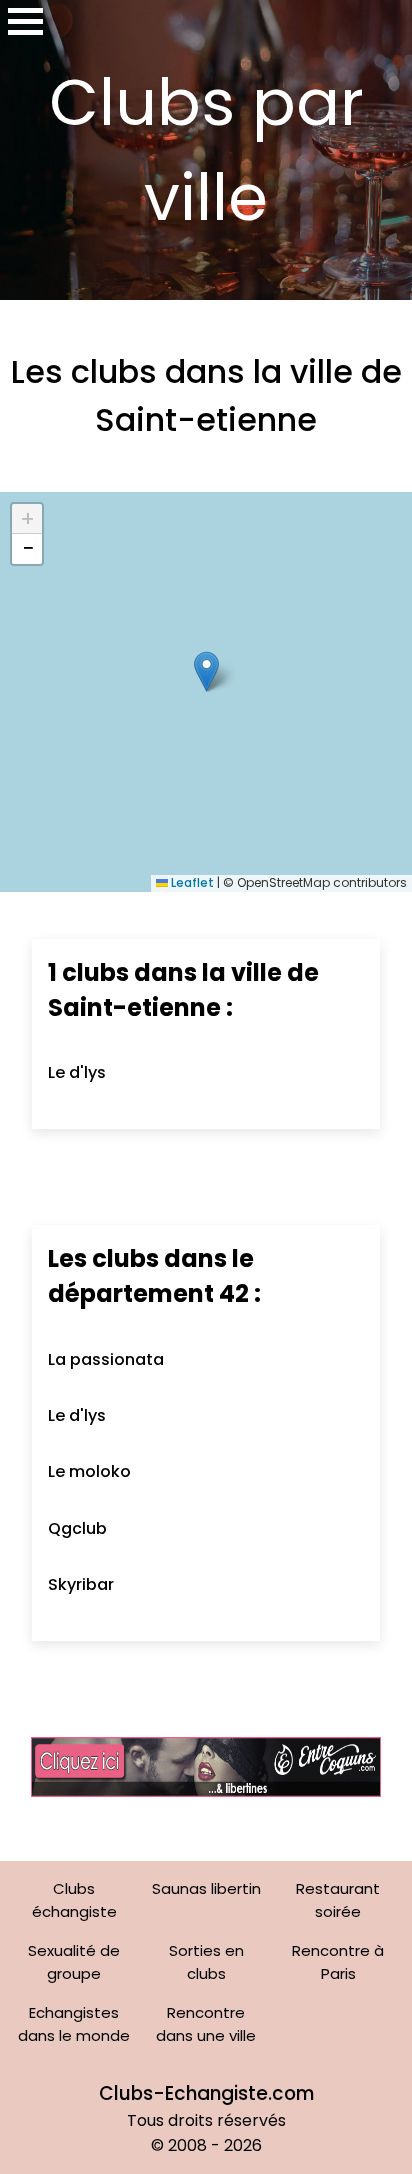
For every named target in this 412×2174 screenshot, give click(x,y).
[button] (206, 671)
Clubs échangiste (74, 1900)
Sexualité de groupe (74, 1962)
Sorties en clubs (206, 1962)
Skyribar (81, 1584)
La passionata (106, 1359)
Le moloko (89, 1471)
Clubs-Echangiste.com (206, 2093)
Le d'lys (77, 1072)
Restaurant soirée (338, 1900)
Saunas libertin (206, 1888)
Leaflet (191, 882)
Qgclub (77, 1528)
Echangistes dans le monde (74, 2024)
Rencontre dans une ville (206, 2024)
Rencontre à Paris (338, 1962)
